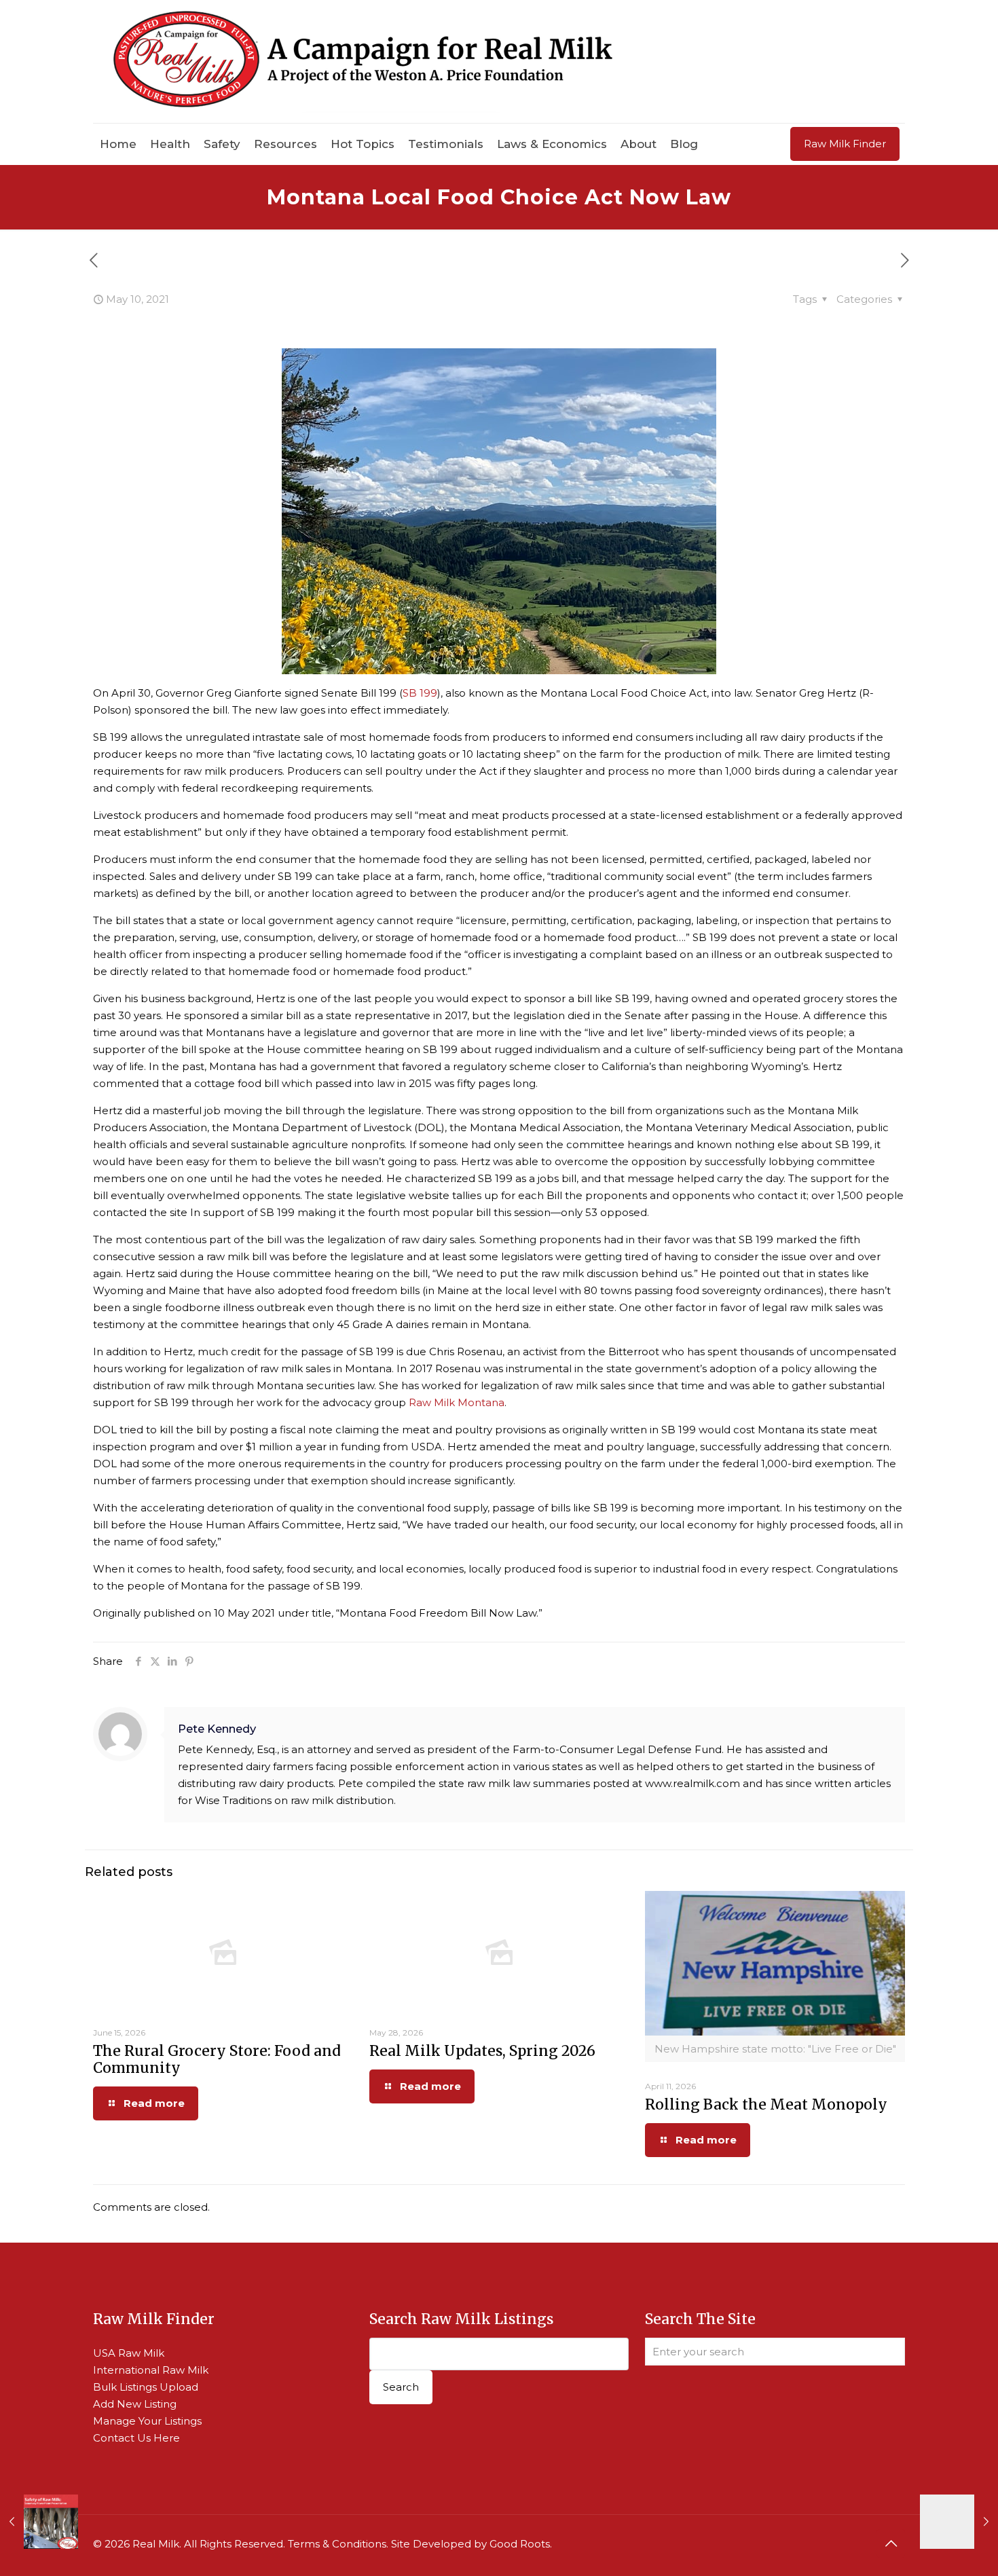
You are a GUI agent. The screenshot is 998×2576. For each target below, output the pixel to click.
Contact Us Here (136, 2438)
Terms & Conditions (337, 2544)
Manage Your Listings (147, 2421)
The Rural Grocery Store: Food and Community (217, 2059)
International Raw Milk (151, 2370)
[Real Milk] (363, 61)
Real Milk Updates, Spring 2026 (482, 2051)
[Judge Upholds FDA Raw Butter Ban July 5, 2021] (959, 2522)
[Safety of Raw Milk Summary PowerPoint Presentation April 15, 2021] (39, 2522)
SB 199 (420, 693)
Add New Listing (135, 2404)
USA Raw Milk (129, 2353)
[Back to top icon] (891, 2543)
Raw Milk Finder (845, 144)
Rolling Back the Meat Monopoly (766, 2104)
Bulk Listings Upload (146, 2387)
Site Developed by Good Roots (470, 2544)
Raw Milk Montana (457, 1402)
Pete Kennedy (217, 1729)
